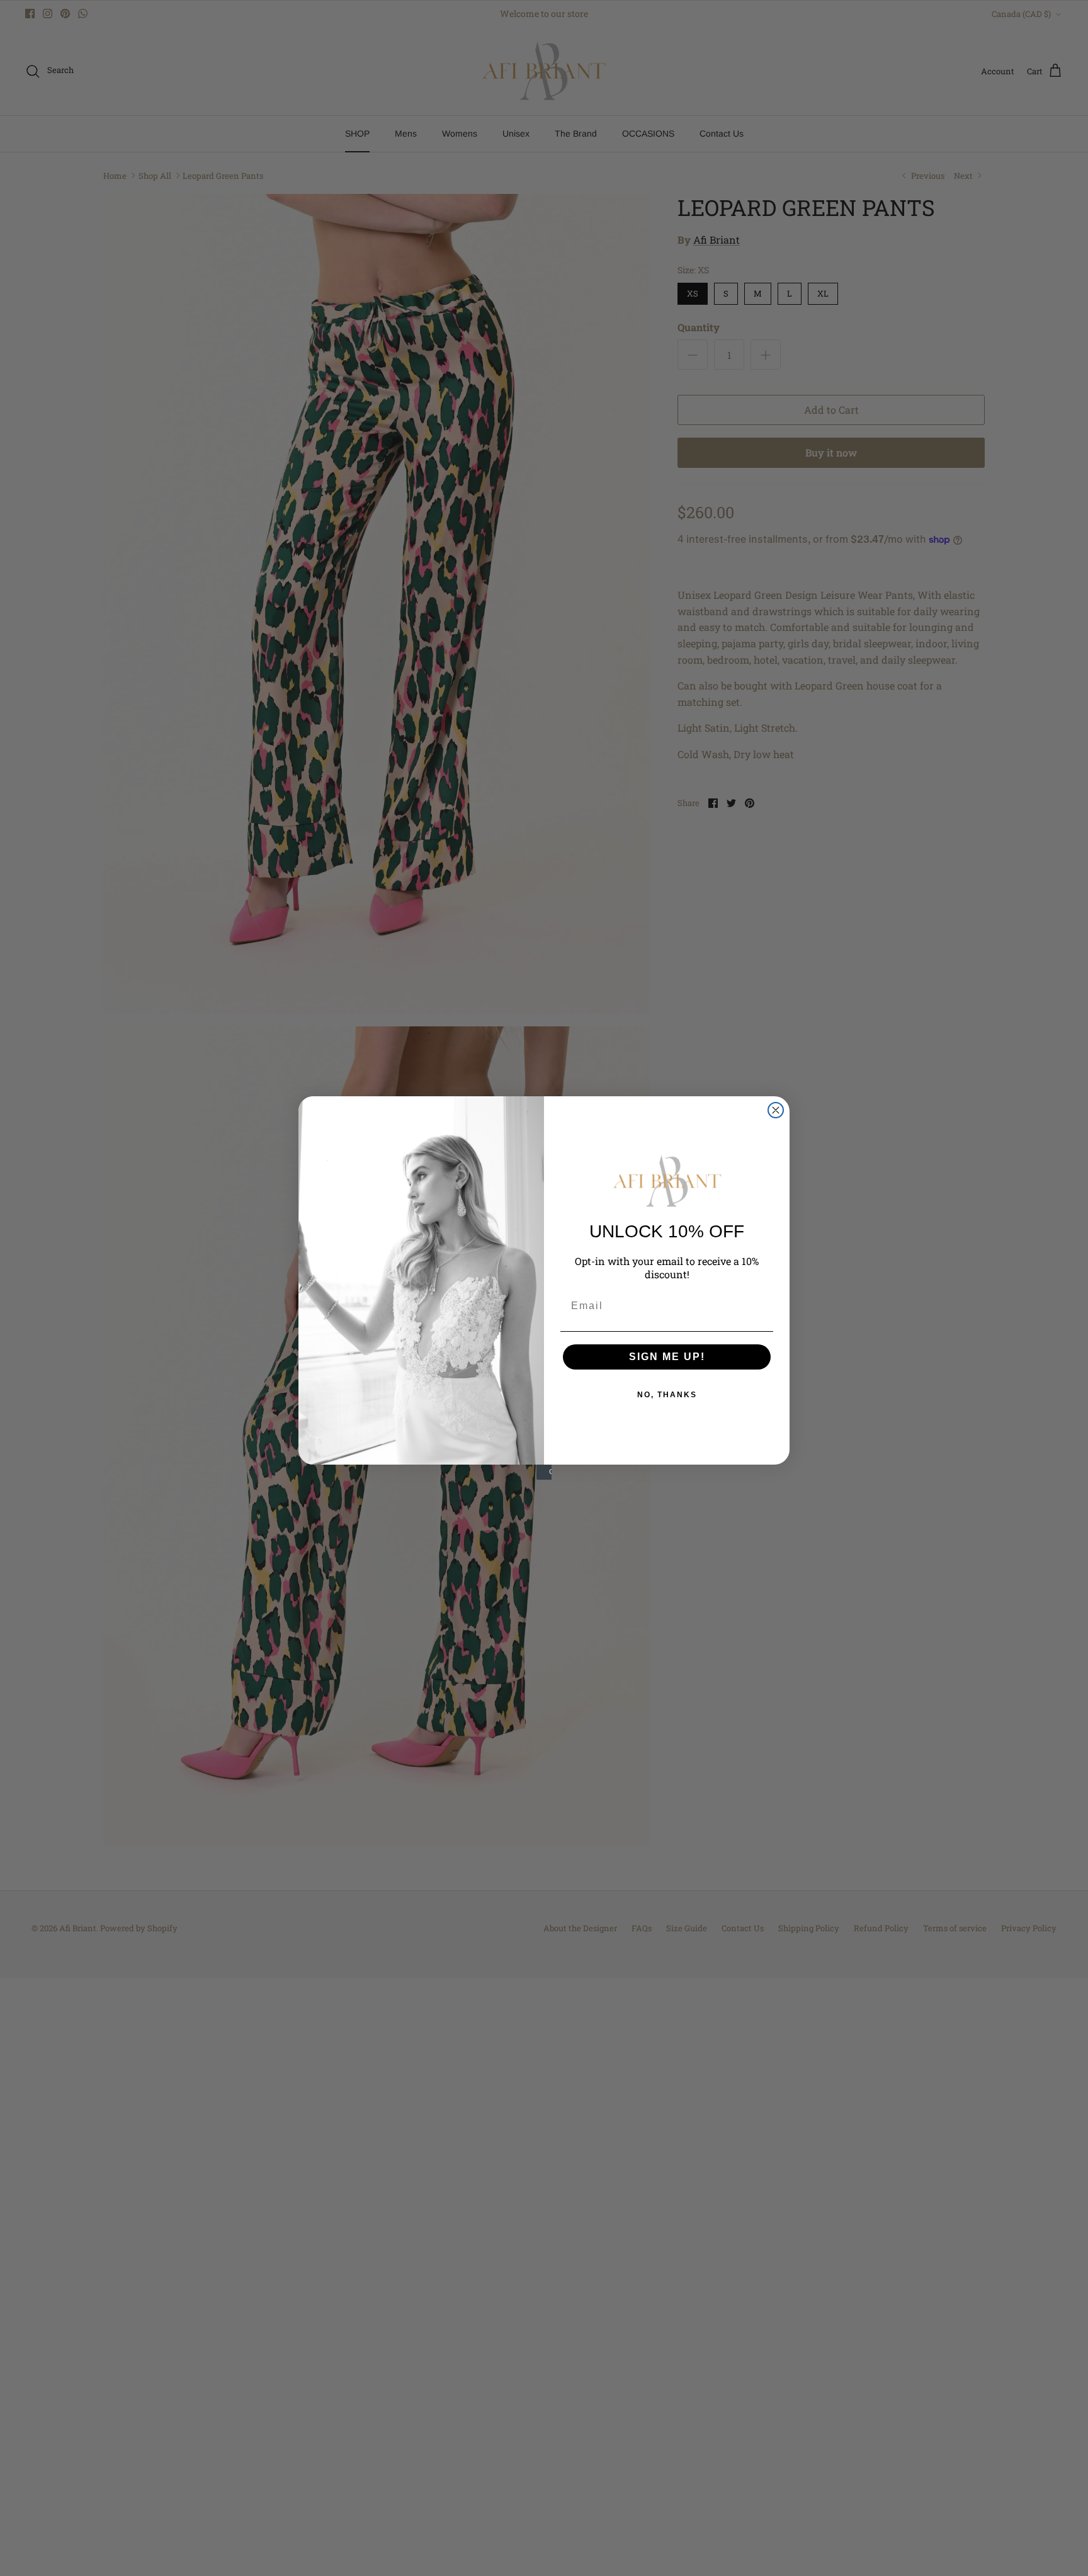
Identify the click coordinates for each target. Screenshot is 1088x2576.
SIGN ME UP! (667, 1357)
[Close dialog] (776, 1110)
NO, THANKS (667, 1395)
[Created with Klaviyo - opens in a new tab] (544, 1472)
